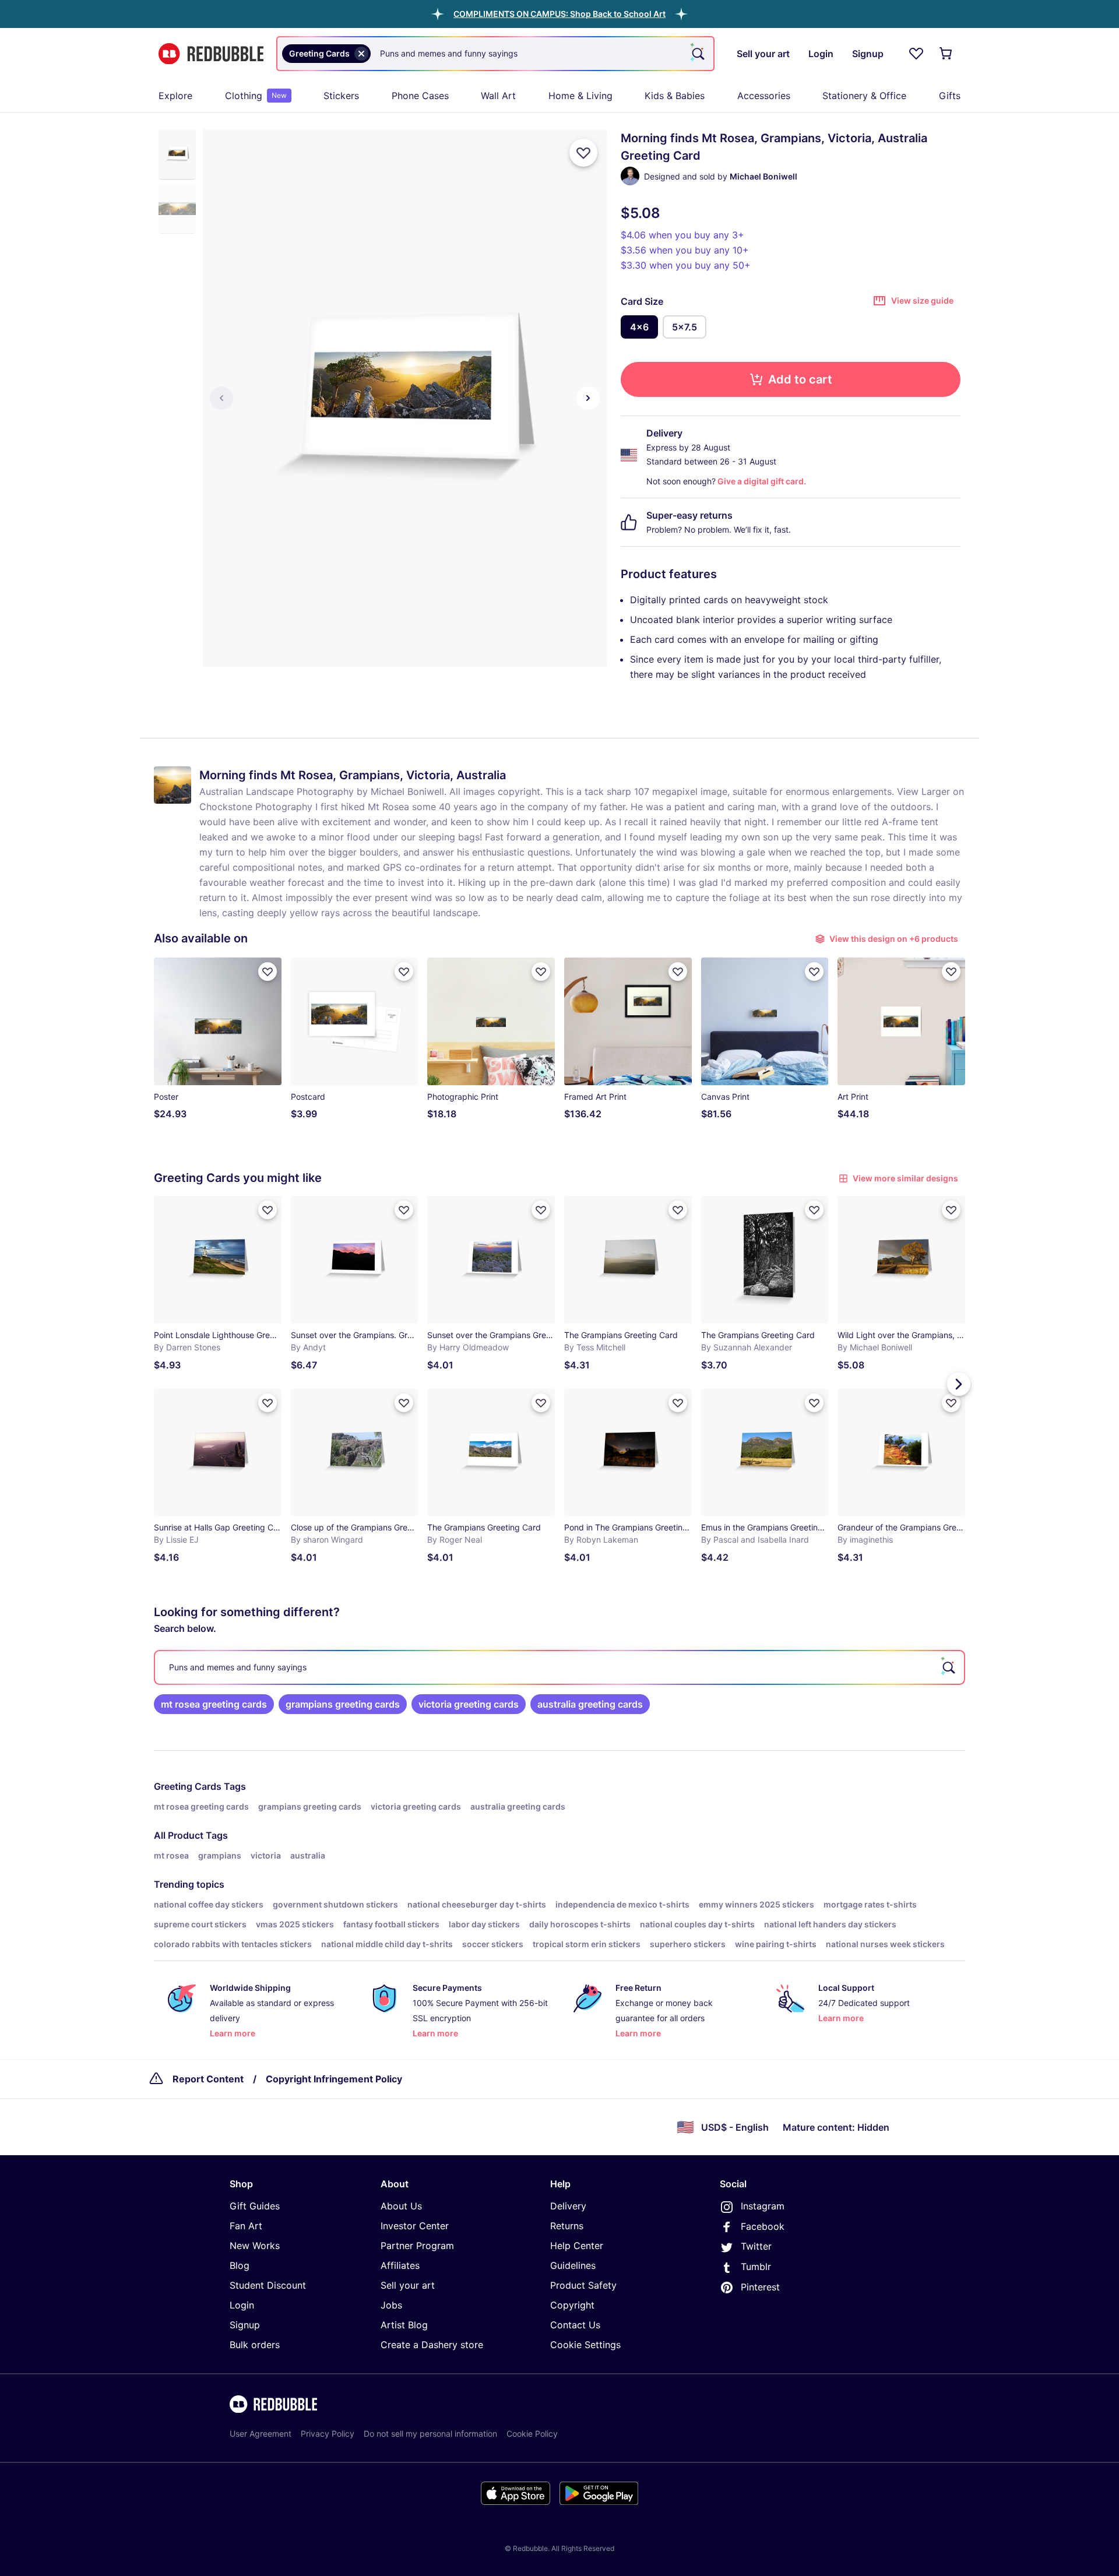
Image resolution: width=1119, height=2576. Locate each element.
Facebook (763, 2226)
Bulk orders (255, 2345)
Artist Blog (404, 2325)
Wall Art (498, 96)
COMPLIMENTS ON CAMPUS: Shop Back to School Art (559, 14)
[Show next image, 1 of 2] (588, 398)
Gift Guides (255, 2206)
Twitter (756, 2246)
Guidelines (573, 2265)
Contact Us (575, 2325)
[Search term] (697, 54)
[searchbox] (559, 1667)
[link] (214, 1704)
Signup (245, 2325)
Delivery (568, 2206)
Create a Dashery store (432, 2345)
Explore (175, 96)
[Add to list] (583, 153)
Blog (240, 2265)
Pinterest (760, 2287)
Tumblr (756, 2267)
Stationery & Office (864, 96)
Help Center (577, 2246)
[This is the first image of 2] (221, 398)
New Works (255, 2246)
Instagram (763, 2206)
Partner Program (417, 2246)
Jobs (391, 2305)
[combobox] (495, 54)
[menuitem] (175, 96)
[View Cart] (946, 54)
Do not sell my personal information (430, 2434)
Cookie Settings (585, 2345)
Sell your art (408, 2285)
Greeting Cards (188, 1786)
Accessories (764, 96)
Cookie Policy (532, 2434)
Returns (567, 2226)
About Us (401, 2206)
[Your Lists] (916, 54)
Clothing (256, 96)
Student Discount (268, 2285)
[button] (559, 14)
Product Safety (583, 2285)
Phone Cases (420, 96)
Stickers (341, 96)
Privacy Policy (328, 2434)
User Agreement (261, 2434)
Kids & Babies (675, 96)
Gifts (950, 96)
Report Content (208, 2079)
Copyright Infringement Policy (334, 2079)
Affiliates (400, 2265)
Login (242, 2305)
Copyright (572, 2305)
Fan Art (246, 2226)
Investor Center (415, 2226)
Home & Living (580, 96)
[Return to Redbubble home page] (211, 54)
